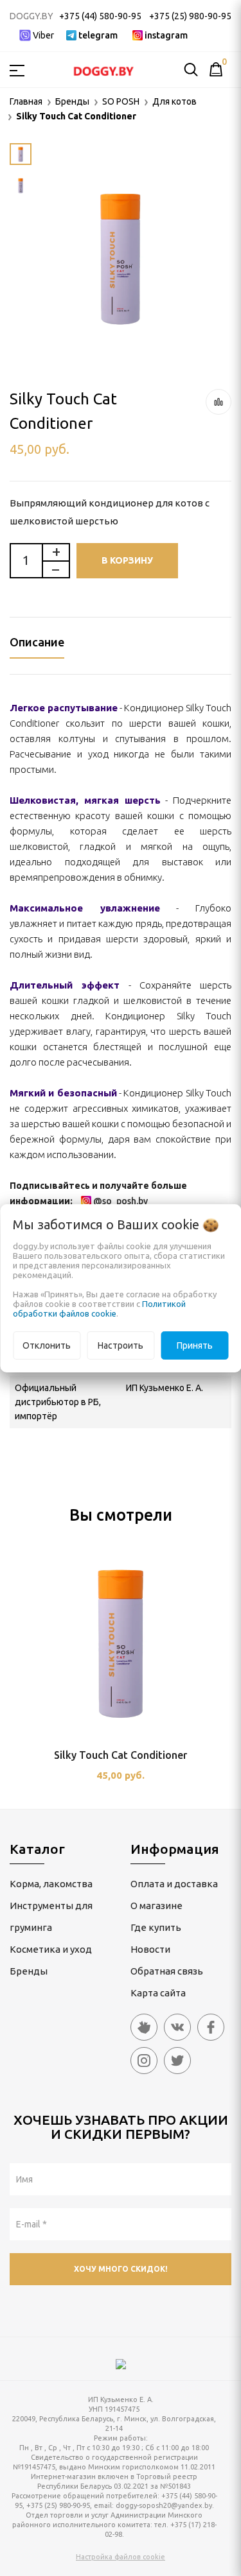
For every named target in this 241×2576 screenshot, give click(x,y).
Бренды (29, 1971)
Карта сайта (158, 1993)
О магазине (156, 1906)
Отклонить (47, 1345)
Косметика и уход (51, 1949)
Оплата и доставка (174, 1884)
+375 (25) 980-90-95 (190, 16)
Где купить (156, 1927)
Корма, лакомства (51, 1884)
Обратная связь (167, 1971)
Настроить (121, 1345)
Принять (195, 1345)
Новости (150, 1949)
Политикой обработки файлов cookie (99, 1309)
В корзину (127, 560)
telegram (98, 35)
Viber (43, 35)
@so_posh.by (121, 1201)
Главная (26, 101)
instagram (166, 35)
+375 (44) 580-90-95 (100, 16)
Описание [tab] (37, 642)
